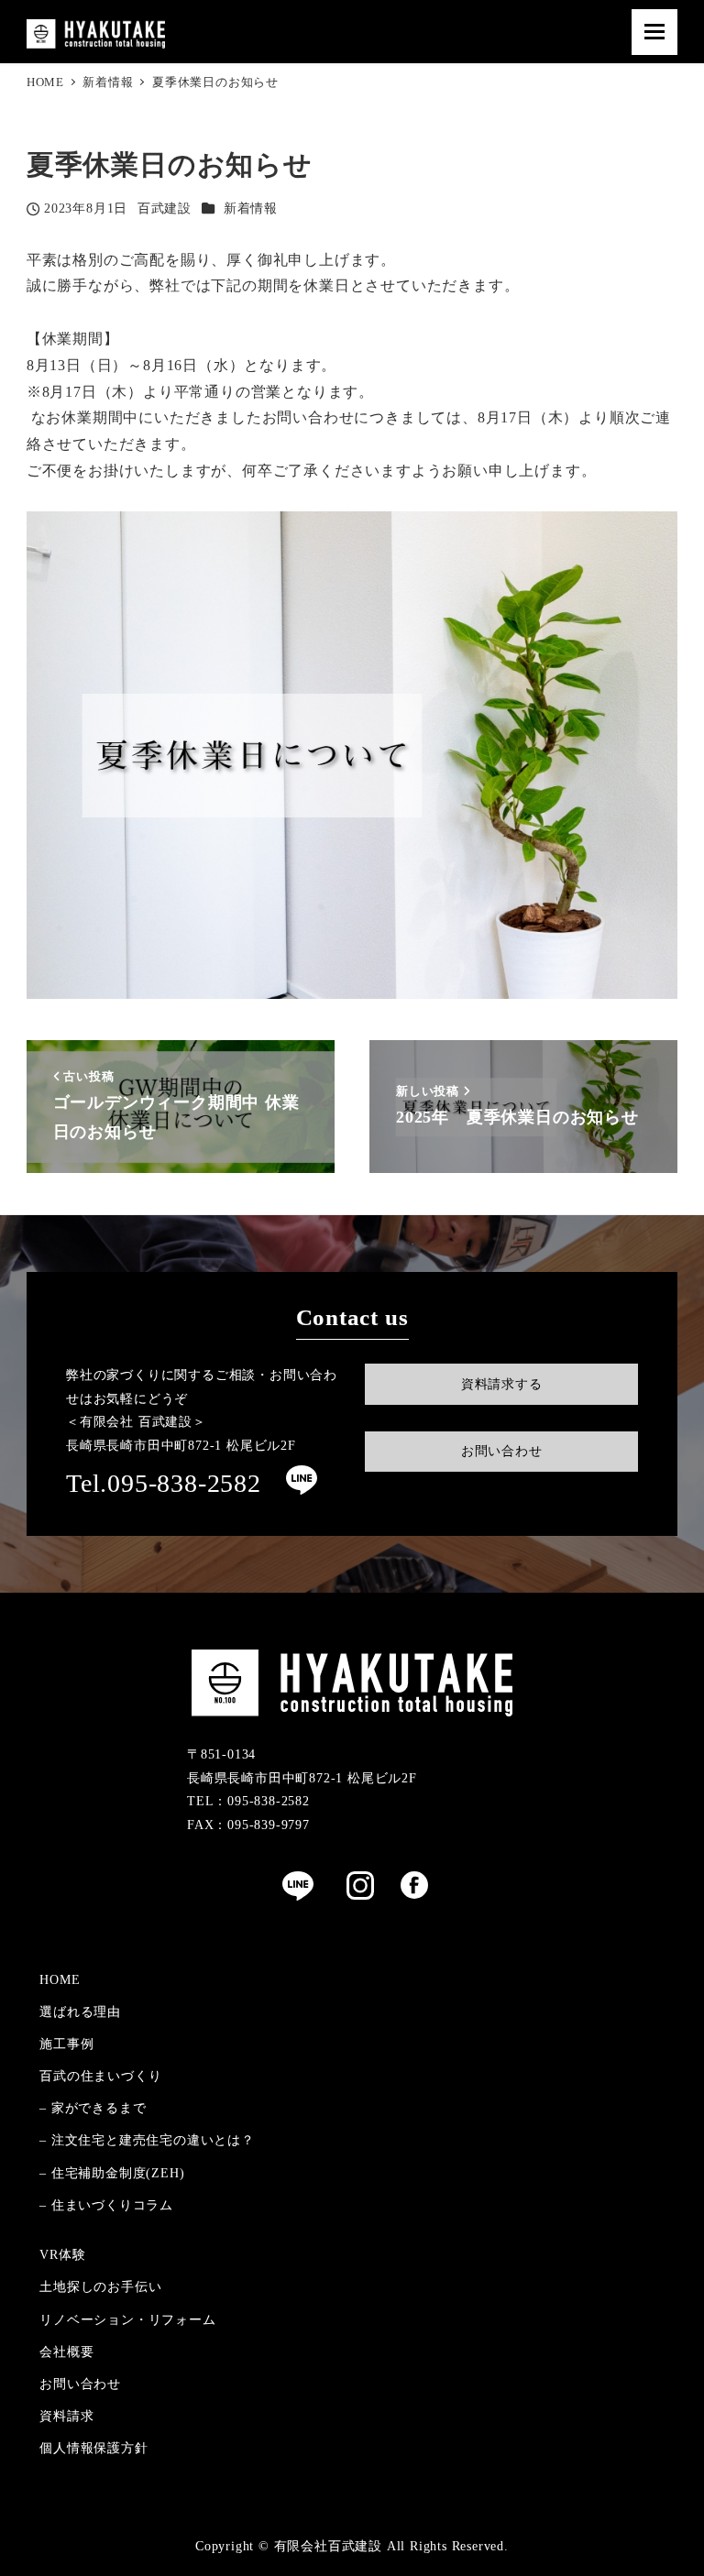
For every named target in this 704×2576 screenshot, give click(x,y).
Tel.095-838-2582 (164, 1483)
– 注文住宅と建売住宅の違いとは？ (147, 2140)
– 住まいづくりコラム (106, 2205)
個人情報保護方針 (93, 2448)
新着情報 (251, 208)
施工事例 (66, 2044)
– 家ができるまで (93, 2108)
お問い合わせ (80, 2384)
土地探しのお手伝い (100, 2286)
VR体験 (62, 2254)
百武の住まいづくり (100, 2076)
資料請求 (66, 2416)
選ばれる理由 (80, 2011)
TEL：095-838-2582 (248, 1801)
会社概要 (66, 2351)
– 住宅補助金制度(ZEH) (112, 2173)
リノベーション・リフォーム (127, 2319)
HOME (60, 1979)
